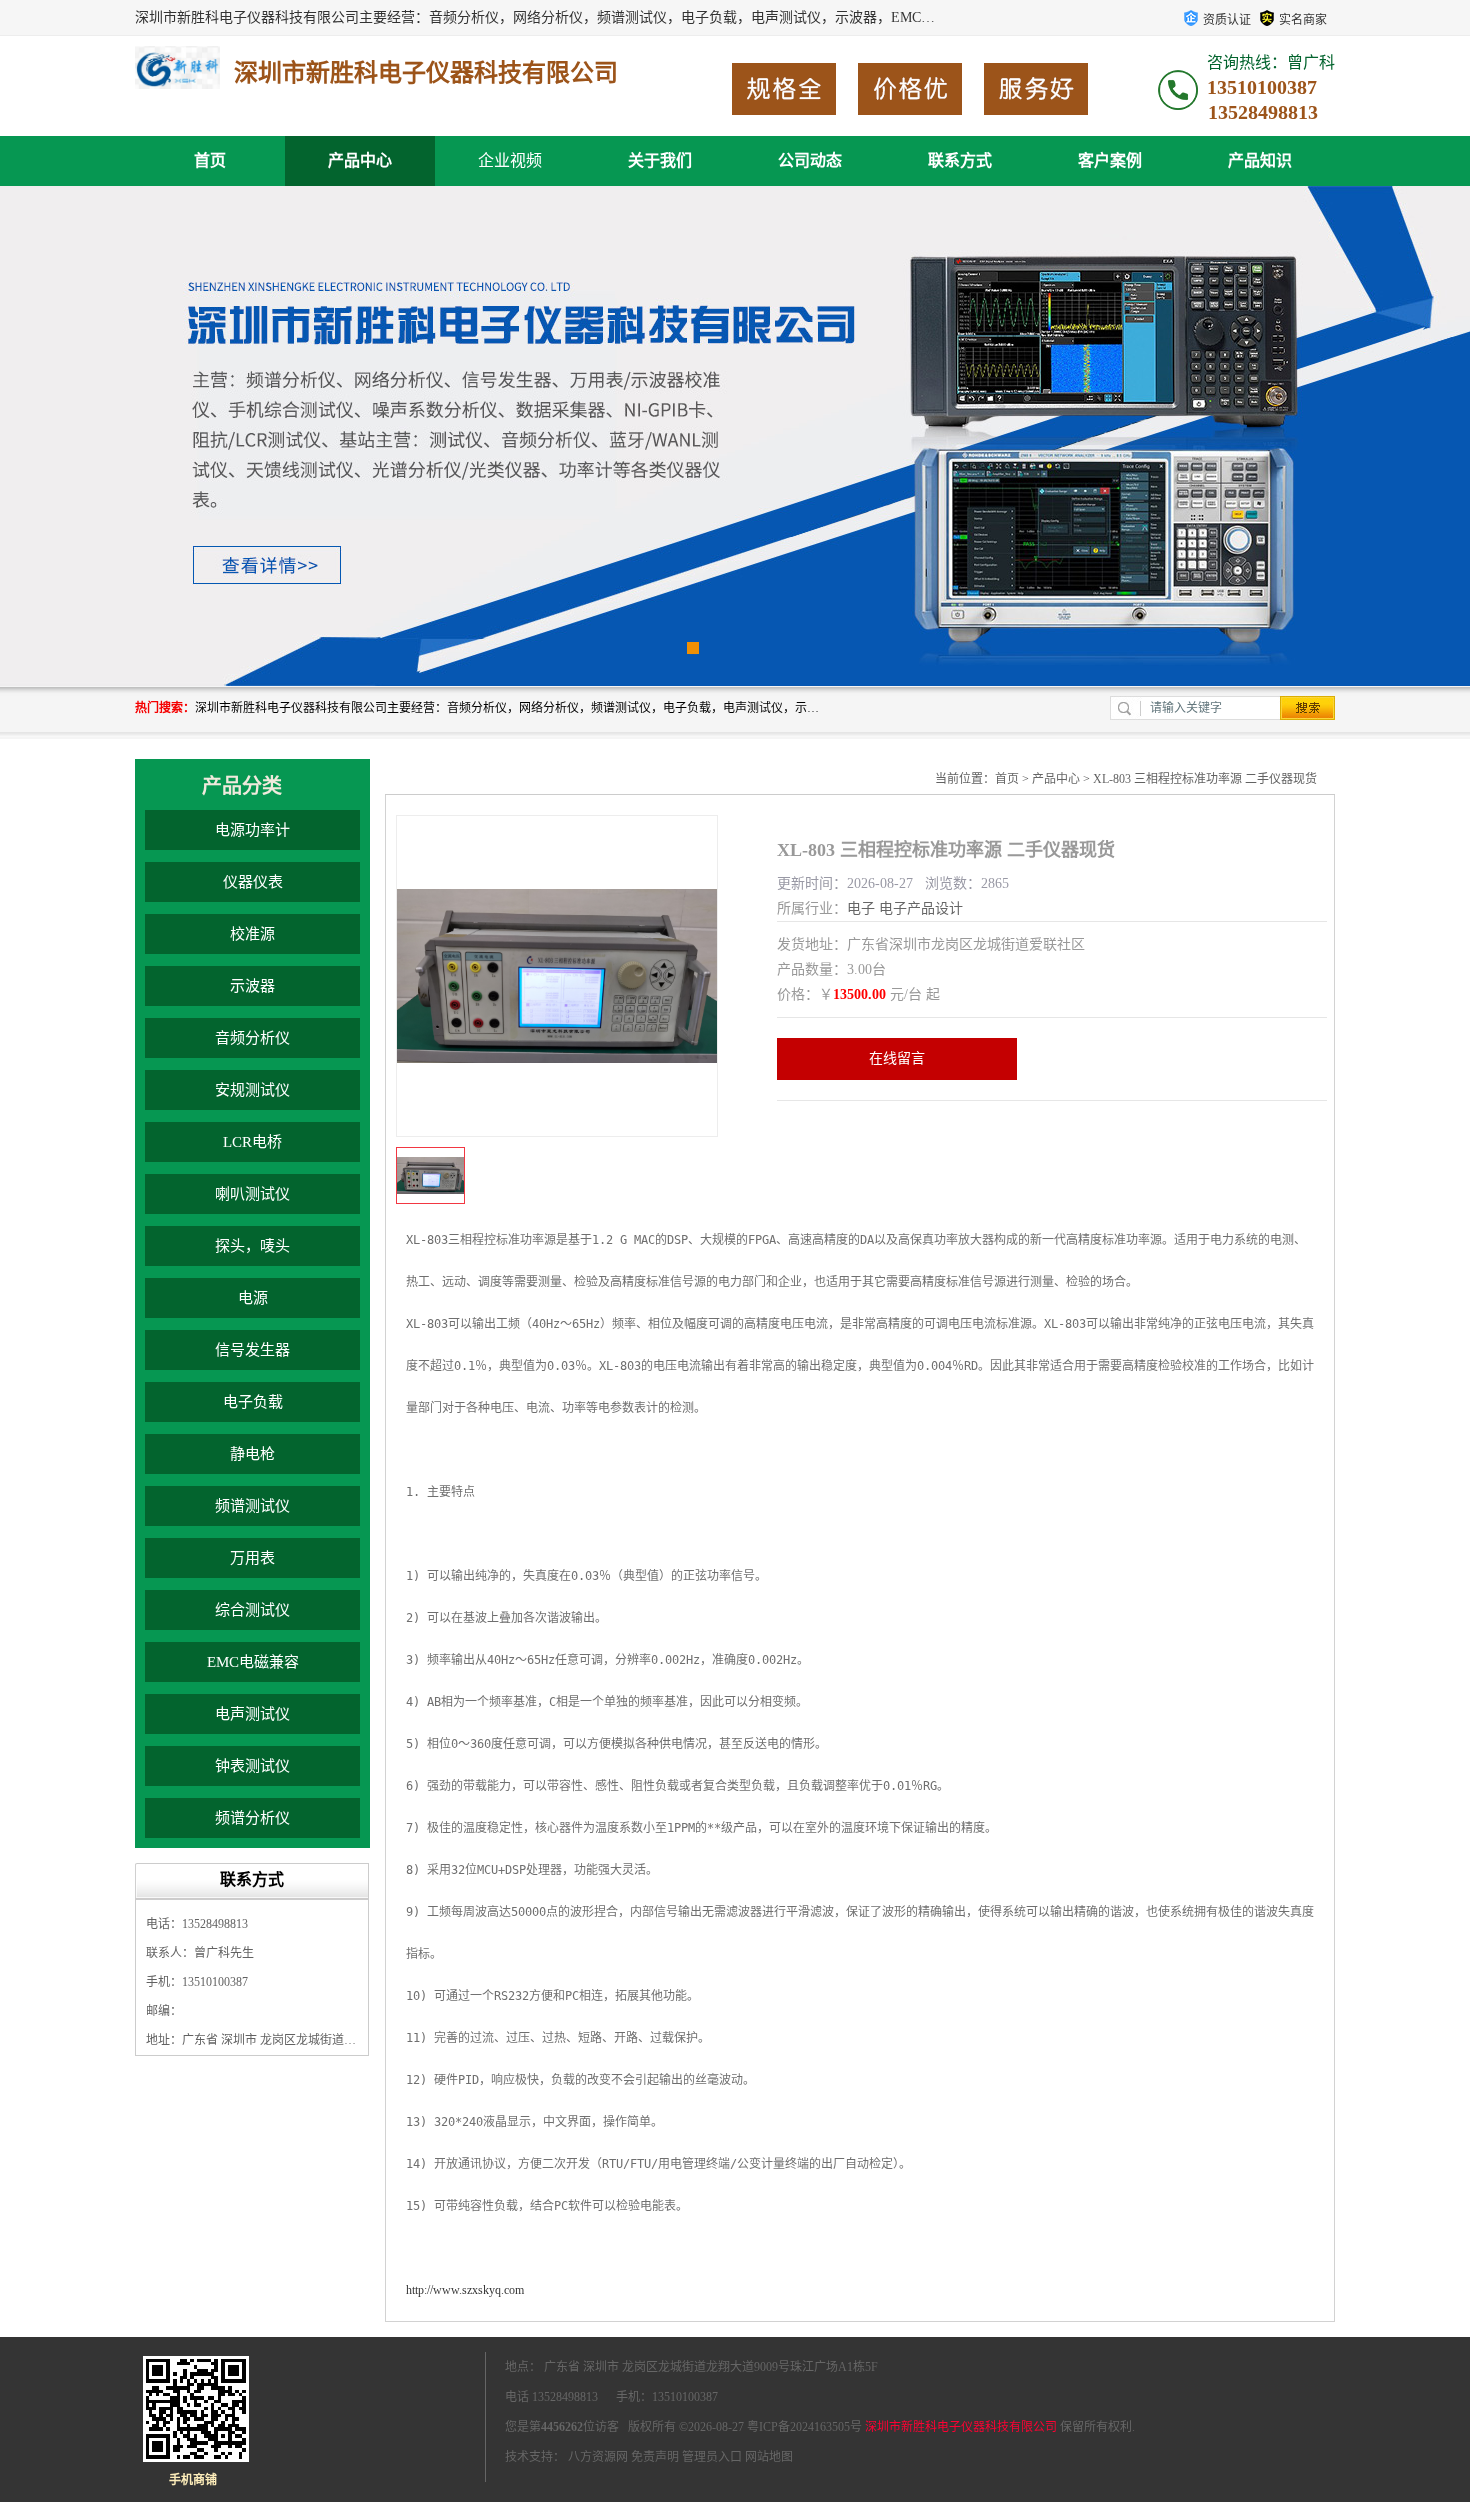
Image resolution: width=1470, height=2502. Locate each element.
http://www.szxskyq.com (465, 2290)
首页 (210, 160)
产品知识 (1260, 160)
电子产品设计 (921, 908)
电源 (253, 1298)
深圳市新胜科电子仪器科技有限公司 (961, 2427)
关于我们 (660, 160)
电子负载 (253, 1402)
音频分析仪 (252, 1038)
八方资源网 (598, 2457)
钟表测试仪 (252, 1766)
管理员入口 (712, 2457)
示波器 (252, 986)
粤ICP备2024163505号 (804, 2427)
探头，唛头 (252, 1246)
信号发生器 (252, 1350)
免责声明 (655, 2457)
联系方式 (960, 160)
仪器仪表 (253, 882)
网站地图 (769, 2457)
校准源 (252, 934)
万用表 (252, 1558)
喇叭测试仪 (252, 1194)
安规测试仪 (252, 1090)
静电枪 (252, 1454)
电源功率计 (252, 830)
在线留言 (897, 1058)
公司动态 (810, 160)
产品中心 (360, 160)
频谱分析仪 (252, 1818)
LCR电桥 (252, 1142)
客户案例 (1110, 160)
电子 (861, 908)
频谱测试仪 (252, 1506)
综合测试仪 (252, 1610)
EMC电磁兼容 (253, 1662)
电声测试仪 (252, 1714)
